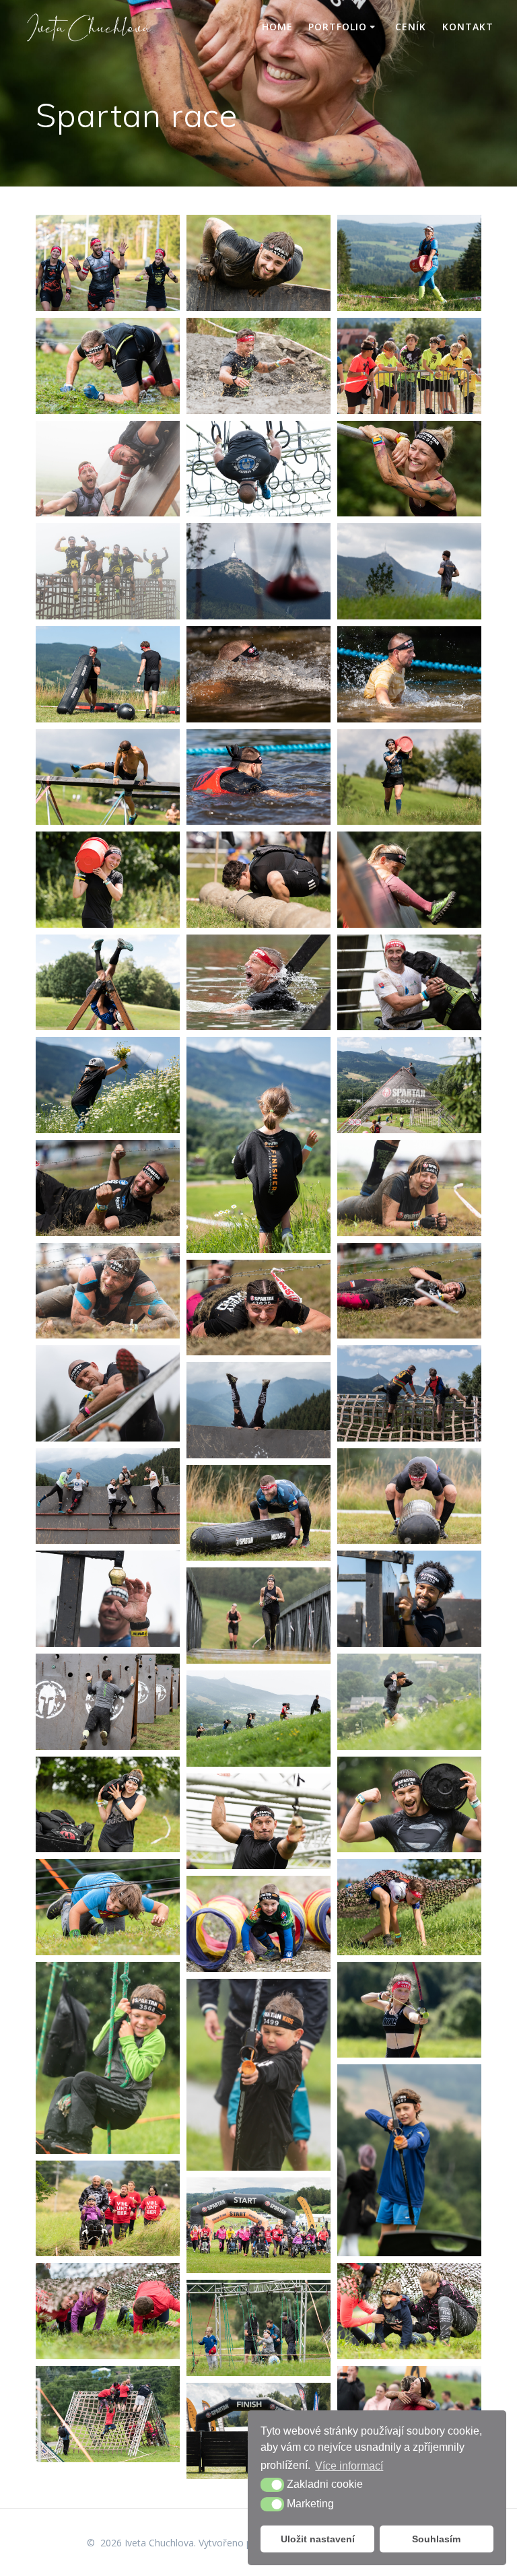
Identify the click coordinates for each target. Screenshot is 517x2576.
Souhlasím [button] (436, 2539)
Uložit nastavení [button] (318, 2539)
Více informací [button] (349, 2466)
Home (277, 27)
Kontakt (468, 27)
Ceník (411, 27)
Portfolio (338, 27)
